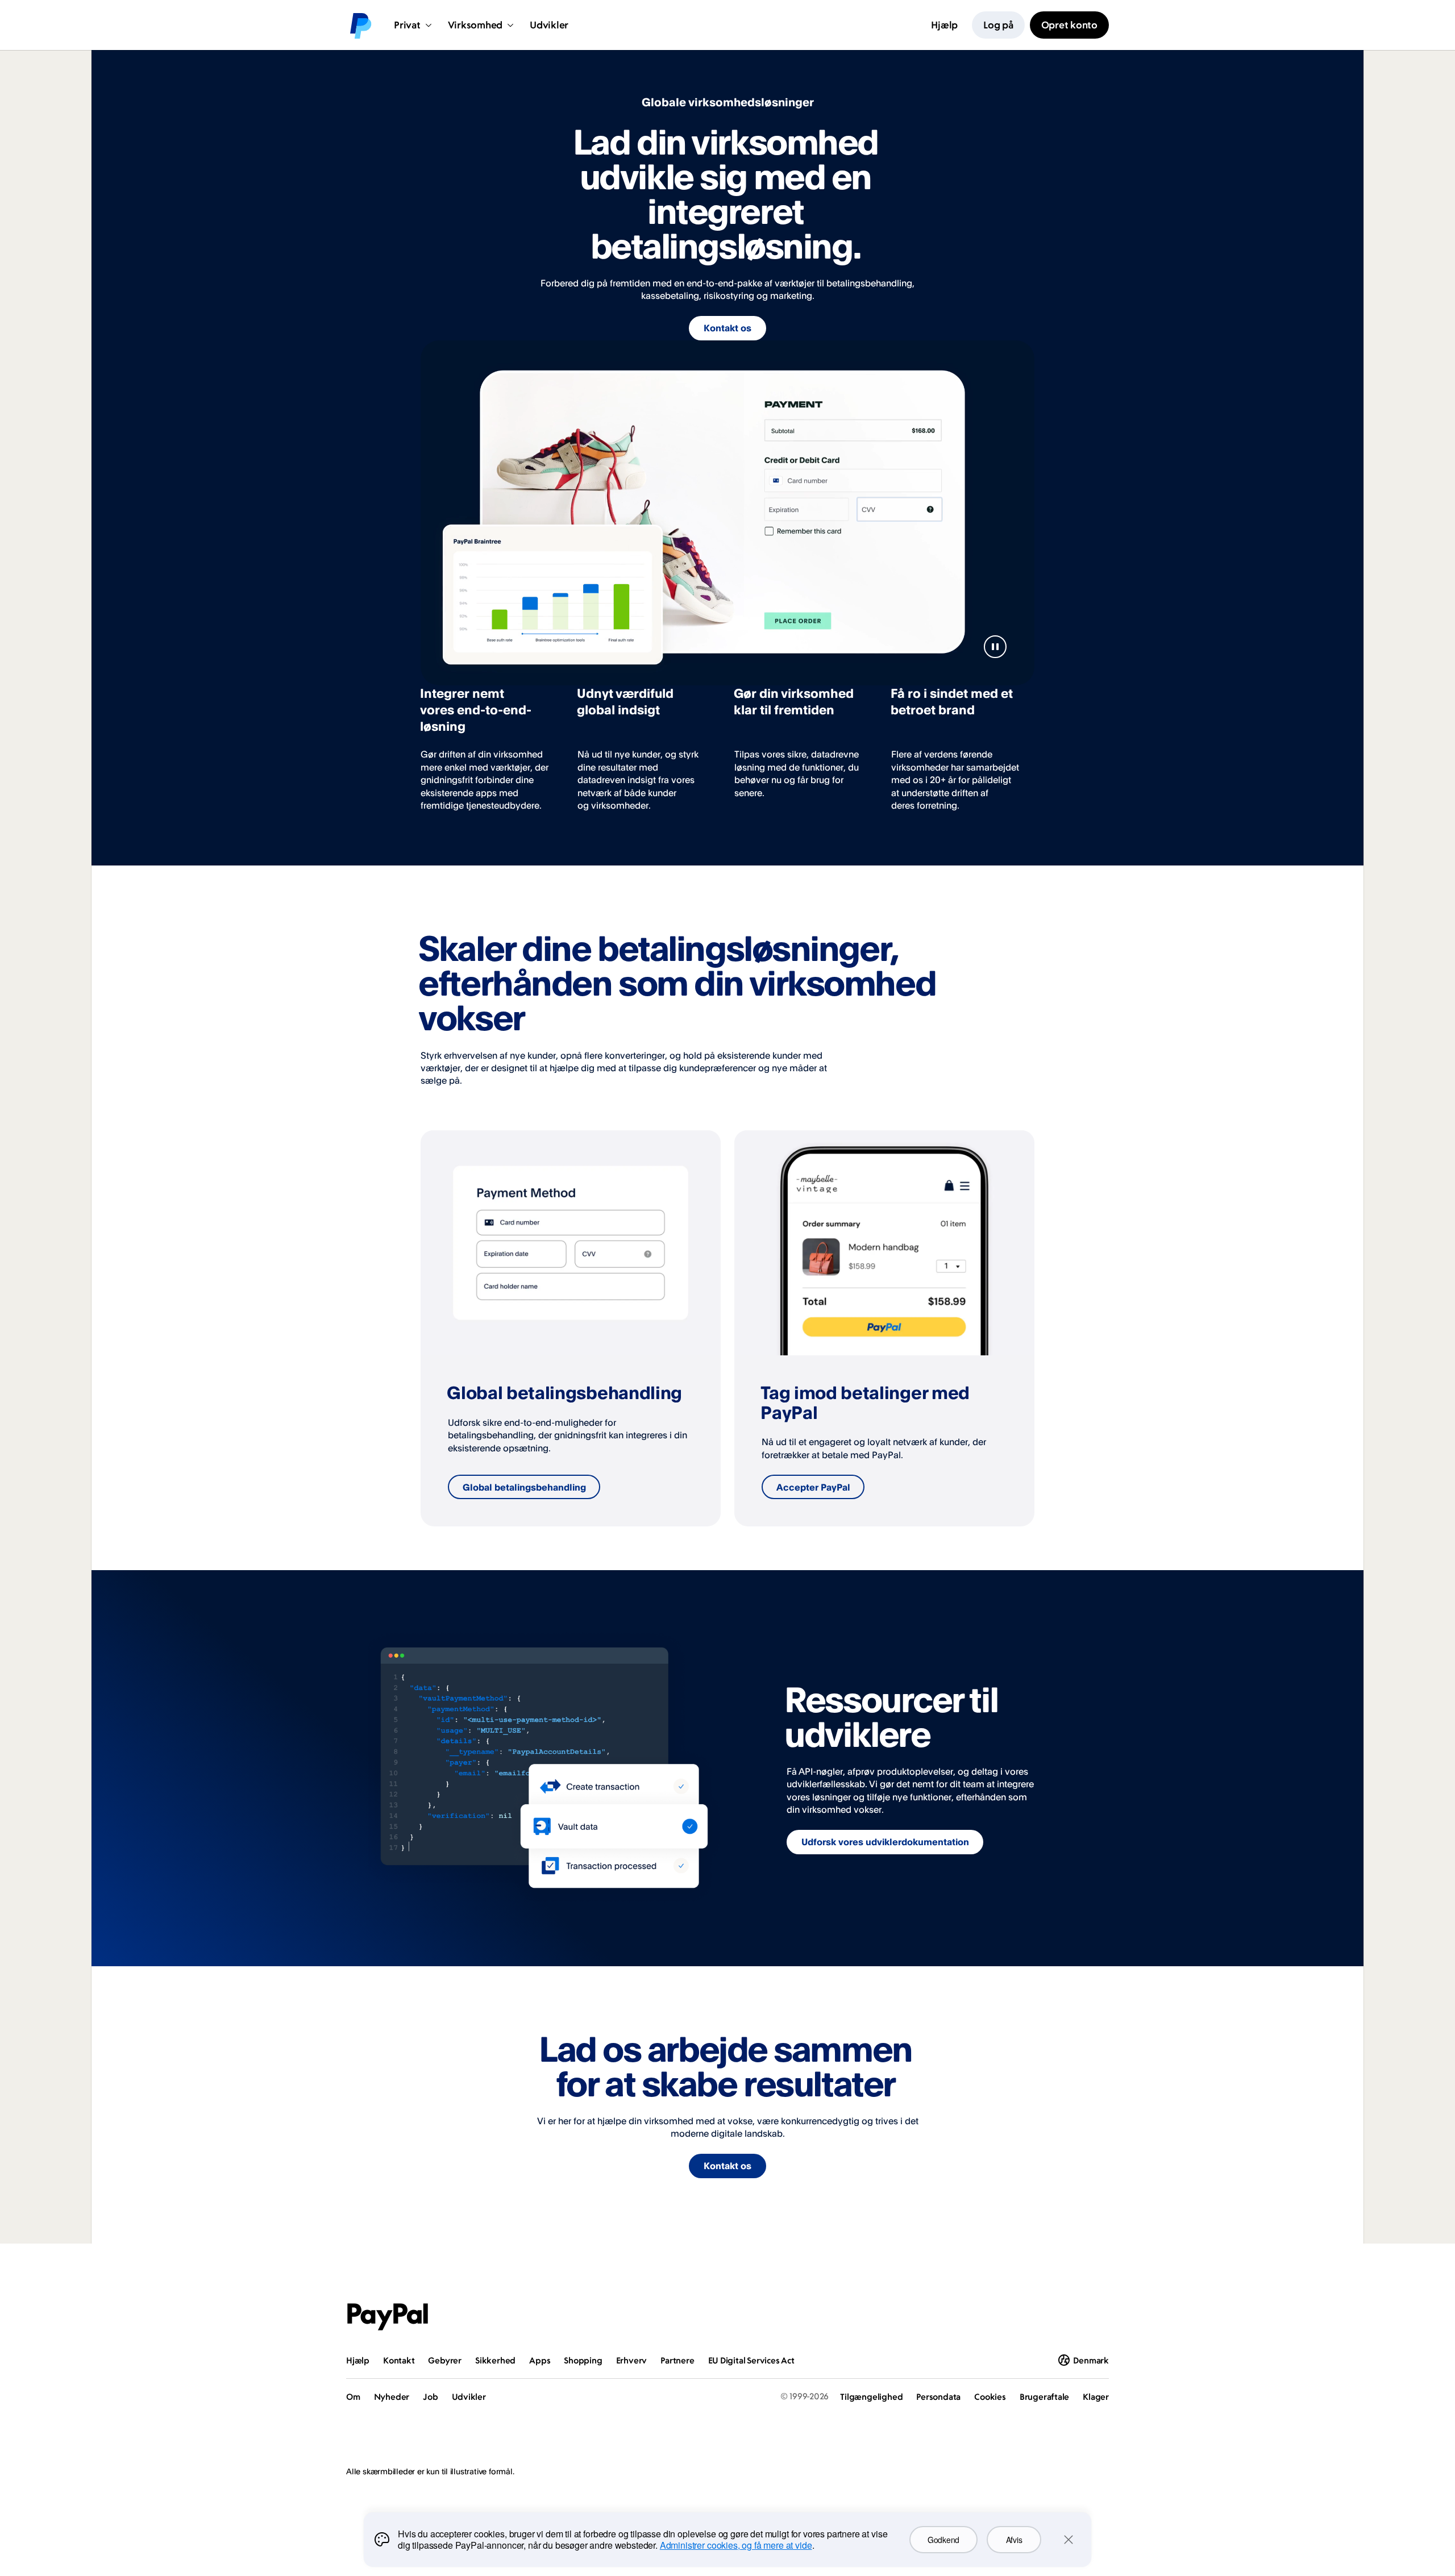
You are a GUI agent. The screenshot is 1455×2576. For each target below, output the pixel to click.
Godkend (943, 2540)
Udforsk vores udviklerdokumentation (885, 1842)
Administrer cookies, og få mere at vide (736, 2545)
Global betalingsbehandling (524, 1487)
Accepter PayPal (813, 1487)
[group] (571, 1328)
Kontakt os (727, 328)
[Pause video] (995, 647)
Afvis (1014, 2540)
